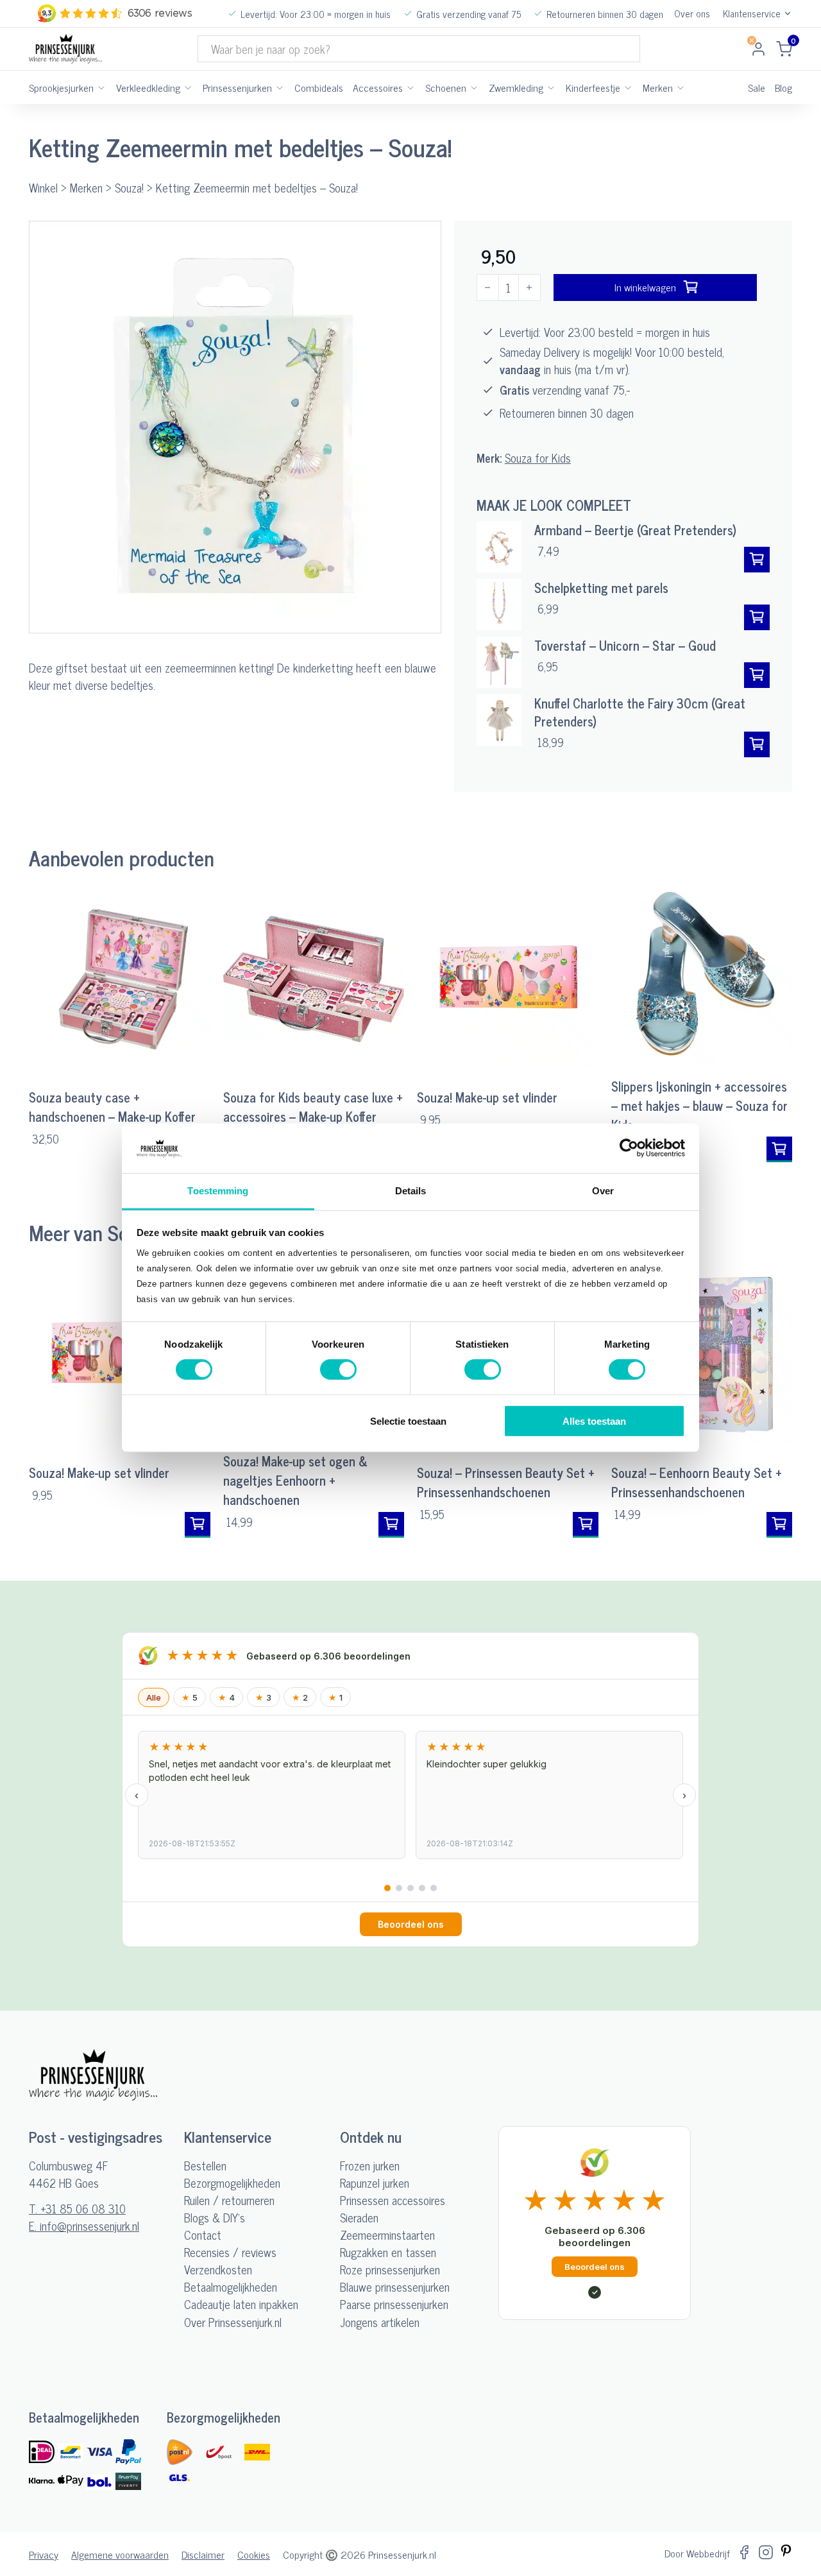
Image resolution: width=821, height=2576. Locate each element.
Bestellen (205, 2166)
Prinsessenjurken (237, 87)
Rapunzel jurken (375, 2183)
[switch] (338, 1370)
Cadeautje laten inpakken (241, 2304)
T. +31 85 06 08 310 (77, 2209)
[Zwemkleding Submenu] (551, 87)
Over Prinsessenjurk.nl (233, 2322)
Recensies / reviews (230, 2252)
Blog (783, 87)
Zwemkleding (516, 87)
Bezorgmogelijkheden (232, 2183)
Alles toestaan (594, 1421)
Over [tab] (603, 1191)
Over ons (692, 14)
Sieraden (359, 2218)
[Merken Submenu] (681, 87)
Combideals (319, 87)
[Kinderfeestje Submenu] (628, 87)
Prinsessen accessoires (393, 2200)
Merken (658, 87)
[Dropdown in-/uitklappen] (788, 13)
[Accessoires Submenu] (410, 87)
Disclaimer (203, 2554)
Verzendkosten (218, 2270)
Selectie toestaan (408, 1421)
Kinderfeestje (593, 87)
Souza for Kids (538, 458)
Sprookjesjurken (61, 87)
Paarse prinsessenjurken (394, 2304)
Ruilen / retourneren (229, 2200)
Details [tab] (411, 1191)
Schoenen (446, 87)
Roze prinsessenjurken (390, 2270)
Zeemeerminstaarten (387, 2235)
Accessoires (378, 87)
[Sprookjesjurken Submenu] (101, 87)
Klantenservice (752, 14)
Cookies (254, 2554)
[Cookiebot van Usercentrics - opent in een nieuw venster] (629, 1148)
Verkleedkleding (148, 87)
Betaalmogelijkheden (231, 2287)
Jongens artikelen (380, 2322)
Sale (757, 87)
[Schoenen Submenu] (474, 87)
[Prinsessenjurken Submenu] (280, 87)
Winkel (43, 187)
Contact (203, 2235)
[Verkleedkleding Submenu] (188, 87)
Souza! (129, 187)
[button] (423, 239)
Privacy (44, 2554)
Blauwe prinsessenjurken (395, 2287)
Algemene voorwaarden (120, 2554)
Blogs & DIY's (215, 2218)
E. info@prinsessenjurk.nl (84, 2226)
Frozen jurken (370, 2166)
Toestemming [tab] (218, 1191)
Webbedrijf (708, 2553)
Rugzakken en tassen (388, 2252)
